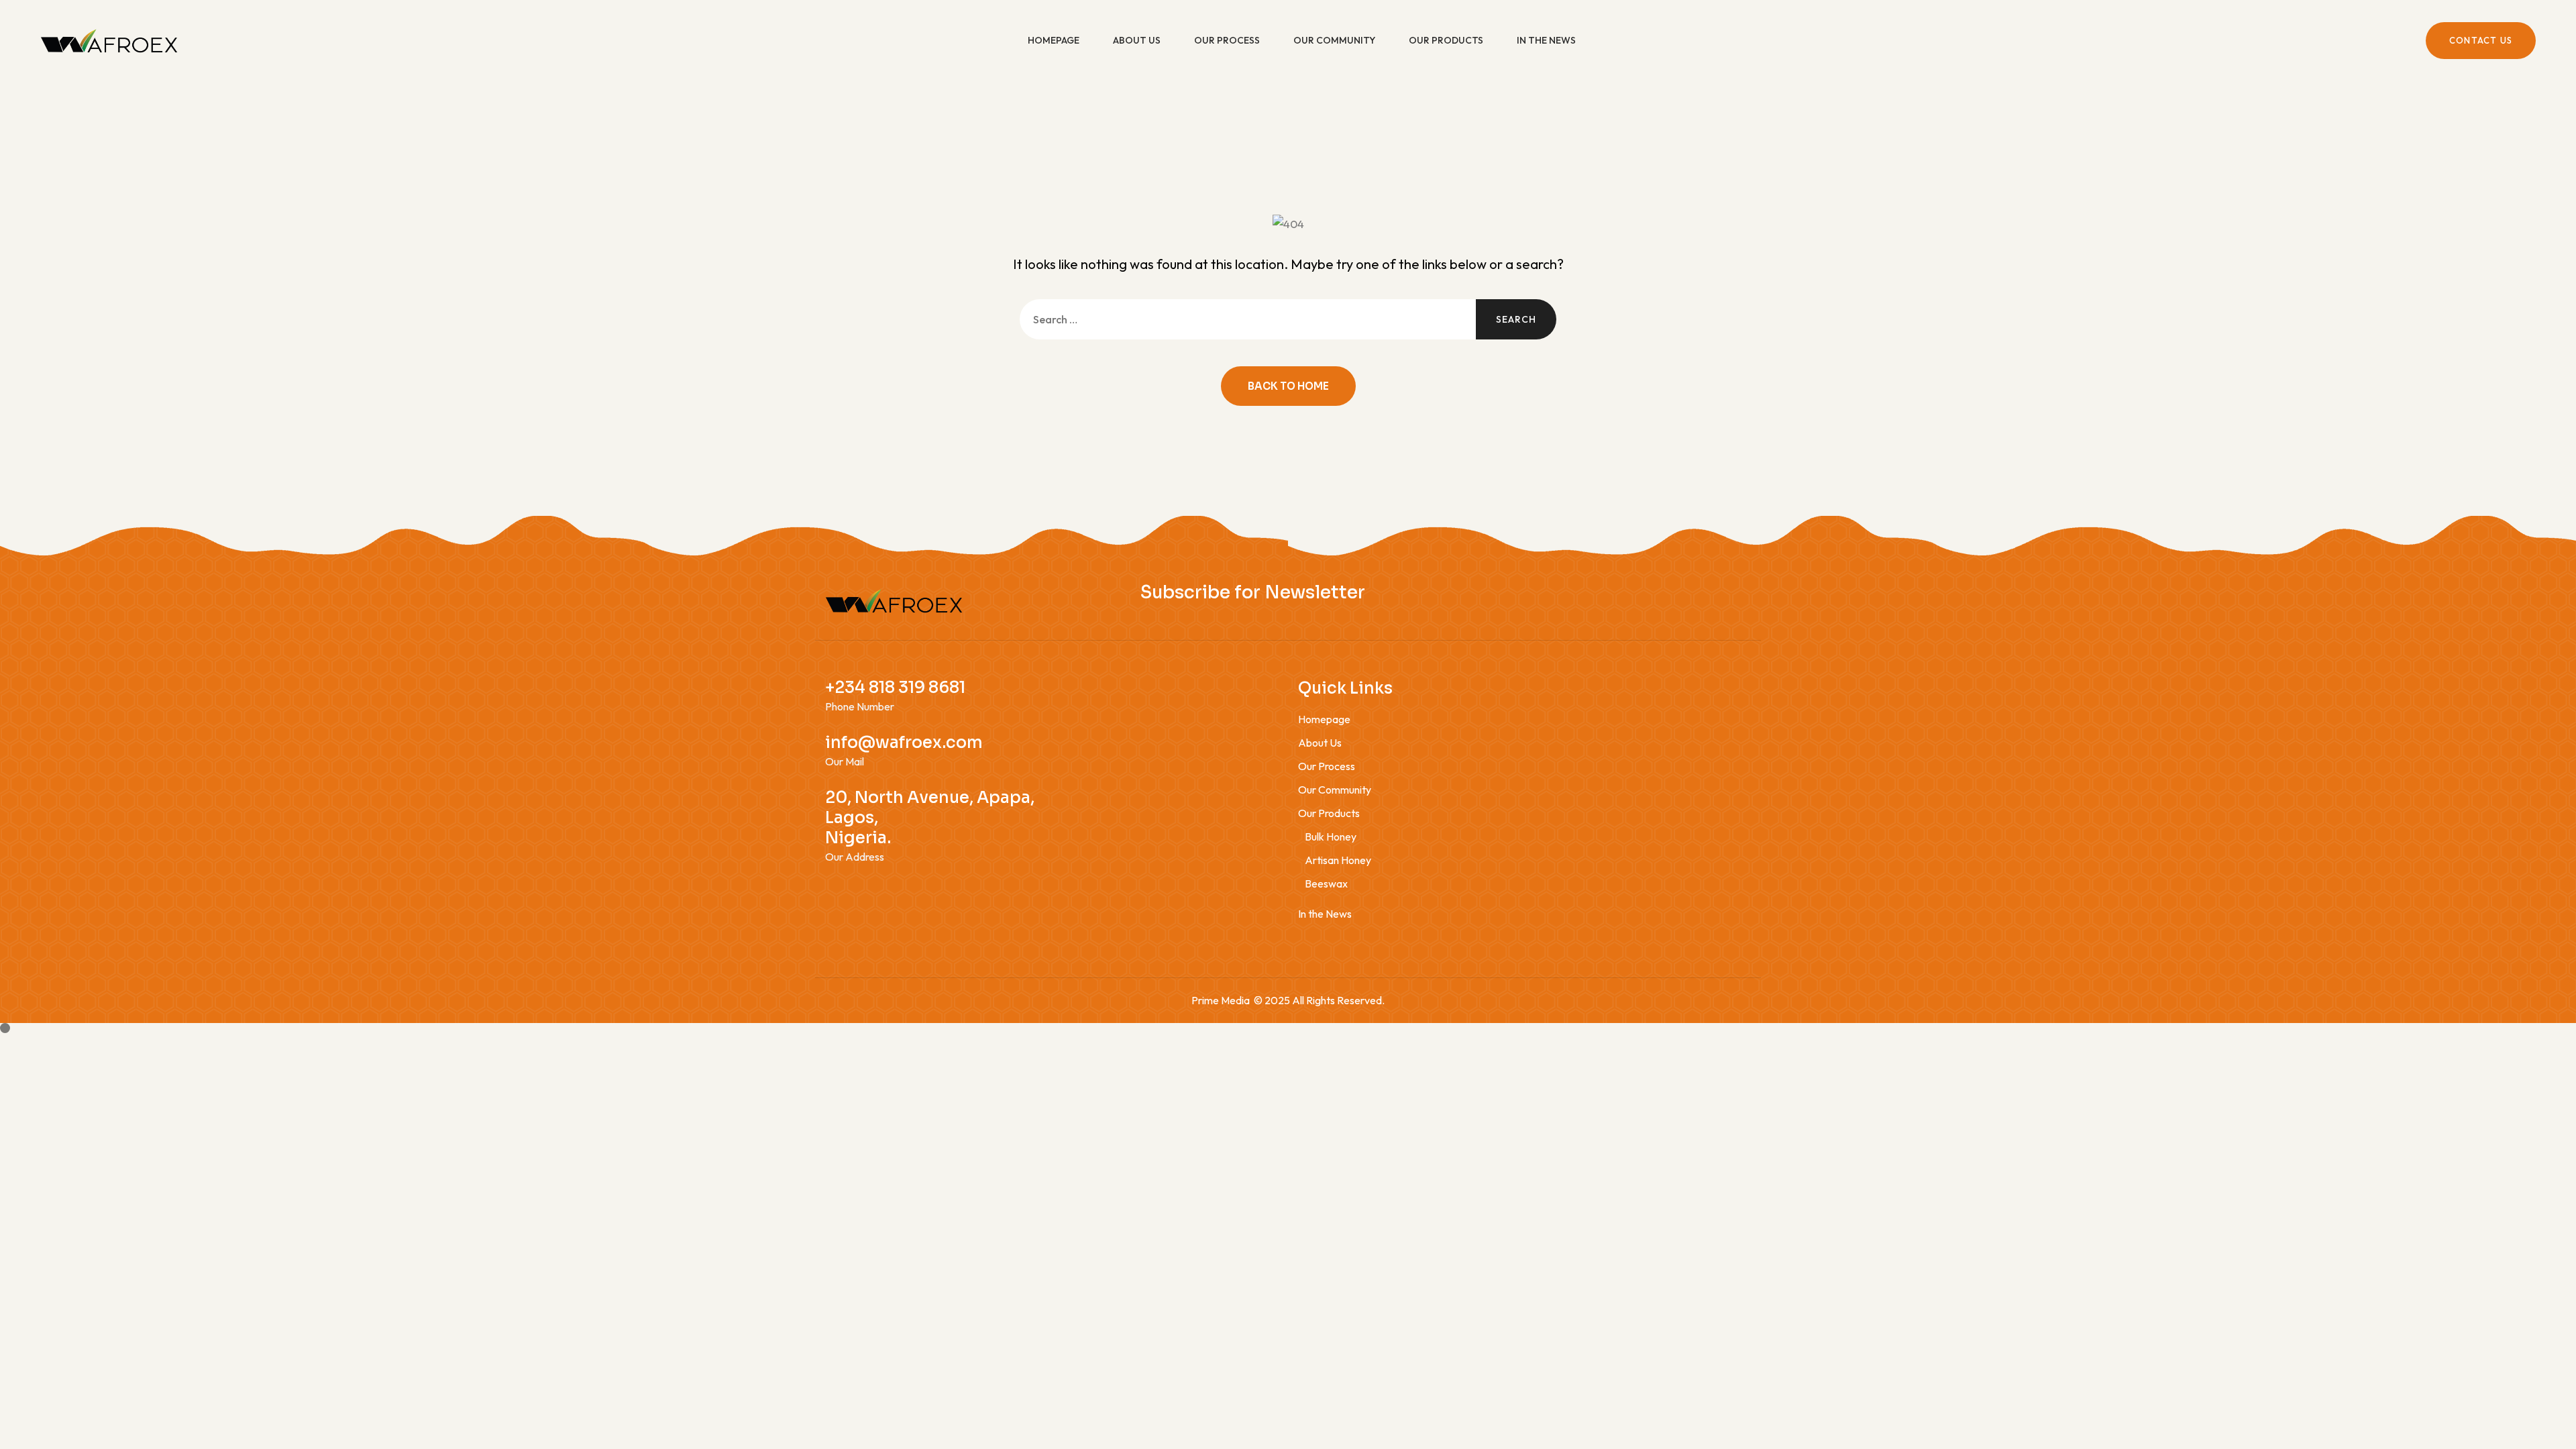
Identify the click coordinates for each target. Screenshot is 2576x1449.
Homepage (1054, 40)
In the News (1546, 40)
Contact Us (2481, 40)
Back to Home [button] (1288, 386)
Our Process (1227, 40)
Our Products (1446, 40)
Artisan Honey (1338, 860)
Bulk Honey (1331, 837)
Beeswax (1326, 883)
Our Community (1334, 40)
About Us (1137, 40)
